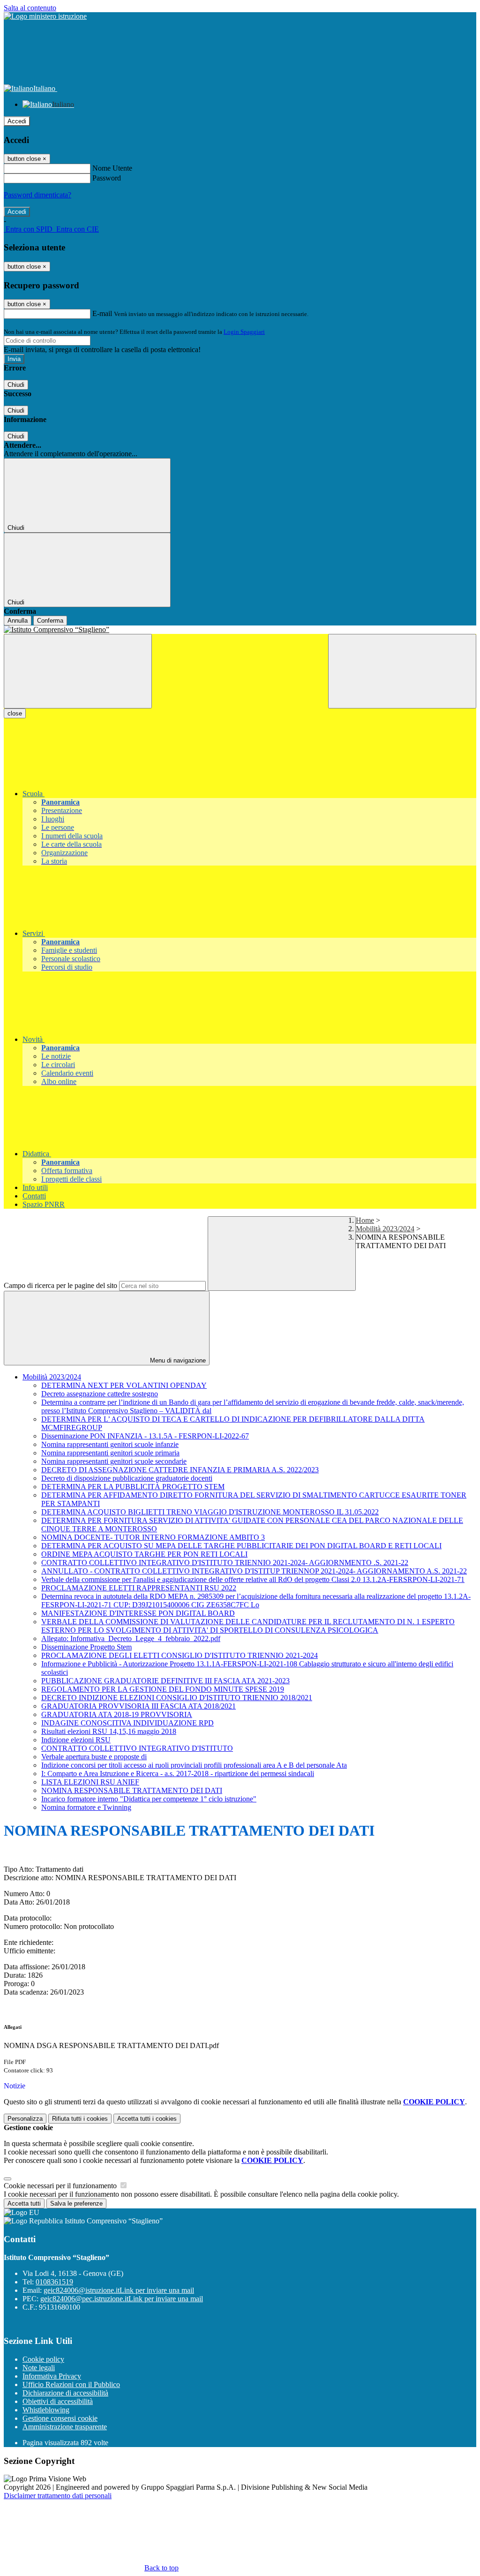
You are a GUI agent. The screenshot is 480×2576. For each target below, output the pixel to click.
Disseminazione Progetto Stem (86, 1647)
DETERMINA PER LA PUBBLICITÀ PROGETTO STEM (133, 1487)
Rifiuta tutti (80, 2119)
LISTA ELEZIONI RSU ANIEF (90, 1782)
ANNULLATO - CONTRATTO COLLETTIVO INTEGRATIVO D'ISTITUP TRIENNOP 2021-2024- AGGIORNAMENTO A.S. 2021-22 (254, 1571)
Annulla (18, 621)
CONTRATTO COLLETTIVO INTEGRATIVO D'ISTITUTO (137, 1748)
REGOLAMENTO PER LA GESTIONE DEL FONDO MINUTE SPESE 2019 (163, 1689)
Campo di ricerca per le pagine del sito (60, 1285)
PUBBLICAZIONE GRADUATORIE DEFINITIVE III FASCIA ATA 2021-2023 (165, 1681)
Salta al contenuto (30, 8)
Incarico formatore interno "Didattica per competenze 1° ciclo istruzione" (149, 1799)
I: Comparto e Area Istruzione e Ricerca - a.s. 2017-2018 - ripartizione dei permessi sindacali (178, 1774)
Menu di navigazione (177, 1360)
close (15, 713)
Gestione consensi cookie (60, 2418)
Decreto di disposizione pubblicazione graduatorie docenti (127, 1478)
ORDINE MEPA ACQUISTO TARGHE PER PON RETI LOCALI (144, 1554)
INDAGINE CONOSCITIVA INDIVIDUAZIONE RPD (127, 1723)
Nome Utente (112, 168)
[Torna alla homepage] (240, 630)
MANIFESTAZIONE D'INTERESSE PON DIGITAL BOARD (138, 1613)
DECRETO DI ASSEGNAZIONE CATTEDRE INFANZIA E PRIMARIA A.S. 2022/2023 (180, 1470)
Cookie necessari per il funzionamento (61, 2186)
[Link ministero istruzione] (45, 16)
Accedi (17, 121)
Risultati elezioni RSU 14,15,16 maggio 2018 (109, 1731)
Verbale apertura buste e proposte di (94, 1757)
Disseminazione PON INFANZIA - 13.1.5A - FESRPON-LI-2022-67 (145, 1436)
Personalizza (25, 2119)
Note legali (39, 2368)
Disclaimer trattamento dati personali (58, 2496)
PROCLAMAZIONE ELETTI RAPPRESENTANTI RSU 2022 (139, 1588)
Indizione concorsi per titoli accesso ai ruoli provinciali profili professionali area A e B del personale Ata (194, 1765)
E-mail (102, 313)
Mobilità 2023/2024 (385, 1229)
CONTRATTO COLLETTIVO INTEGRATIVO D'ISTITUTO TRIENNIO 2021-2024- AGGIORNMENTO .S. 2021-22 (225, 1563)
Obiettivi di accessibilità (58, 2401)
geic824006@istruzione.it (119, 2290)
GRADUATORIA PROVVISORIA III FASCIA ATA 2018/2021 (139, 1706)
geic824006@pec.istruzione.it (122, 2299)
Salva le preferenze (76, 2203)
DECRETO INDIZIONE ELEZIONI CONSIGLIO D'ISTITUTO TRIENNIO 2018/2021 (177, 1698)
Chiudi (16, 385)
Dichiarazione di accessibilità (65, 2393)
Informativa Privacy (52, 2376)
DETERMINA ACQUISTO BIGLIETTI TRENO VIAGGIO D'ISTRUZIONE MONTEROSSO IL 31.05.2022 (210, 1512)
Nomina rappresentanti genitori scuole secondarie (114, 1461)
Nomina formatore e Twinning (86, 1807)
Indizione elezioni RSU (76, 1740)
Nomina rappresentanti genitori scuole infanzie (110, 1444)
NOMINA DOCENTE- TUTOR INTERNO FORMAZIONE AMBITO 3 (153, 1537)
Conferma (50, 621)
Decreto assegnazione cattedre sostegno (100, 1394)
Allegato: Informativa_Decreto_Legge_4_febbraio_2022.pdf (131, 1638)
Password (107, 178)
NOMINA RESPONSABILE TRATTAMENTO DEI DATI (132, 1790)
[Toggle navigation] (78, 671)
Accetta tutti (147, 2119)
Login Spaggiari (244, 332)
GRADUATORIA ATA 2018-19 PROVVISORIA (117, 1714)
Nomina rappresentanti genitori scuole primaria (110, 1453)
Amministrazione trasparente (65, 2427)
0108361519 (54, 2282)
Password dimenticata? (37, 195)
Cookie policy (43, 2359)
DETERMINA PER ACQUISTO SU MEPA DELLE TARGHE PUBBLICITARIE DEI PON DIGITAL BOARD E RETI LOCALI (241, 1546)
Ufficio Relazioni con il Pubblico (71, 2384)
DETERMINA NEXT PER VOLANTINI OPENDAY (124, 1385)
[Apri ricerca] (402, 671)
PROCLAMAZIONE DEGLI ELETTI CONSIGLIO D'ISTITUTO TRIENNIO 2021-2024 (180, 1655)
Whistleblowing (46, 2410)
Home (365, 1220)
